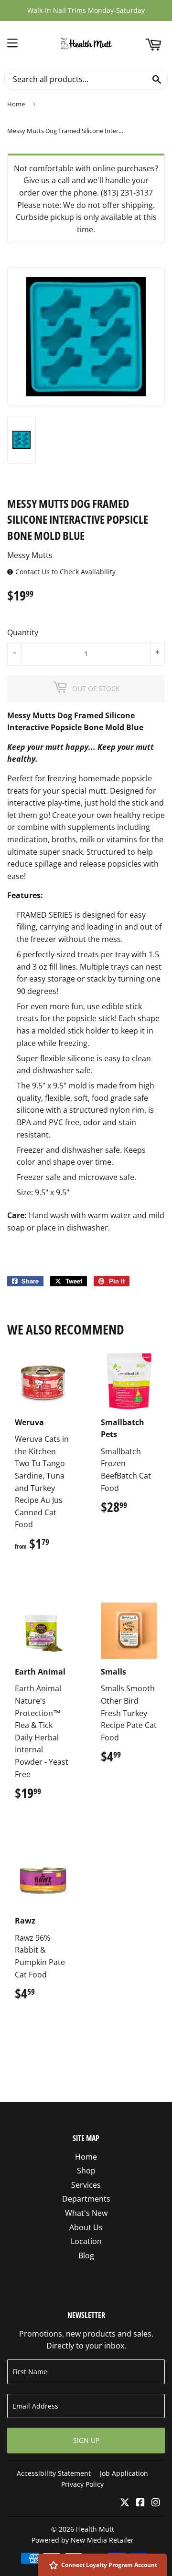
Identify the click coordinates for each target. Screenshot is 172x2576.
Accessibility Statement (54, 2473)
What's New (86, 2213)
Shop (86, 2171)
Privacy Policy (82, 2484)
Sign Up (86, 2440)
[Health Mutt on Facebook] (140, 2503)
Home (16, 104)
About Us (86, 2227)
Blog (86, 2255)
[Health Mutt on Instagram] (156, 2503)
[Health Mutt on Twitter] (125, 2503)
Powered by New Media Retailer (83, 2540)
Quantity (23, 632)
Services (86, 2185)
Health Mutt (95, 2529)
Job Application (124, 2473)
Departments (86, 2199)
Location (86, 2241)
